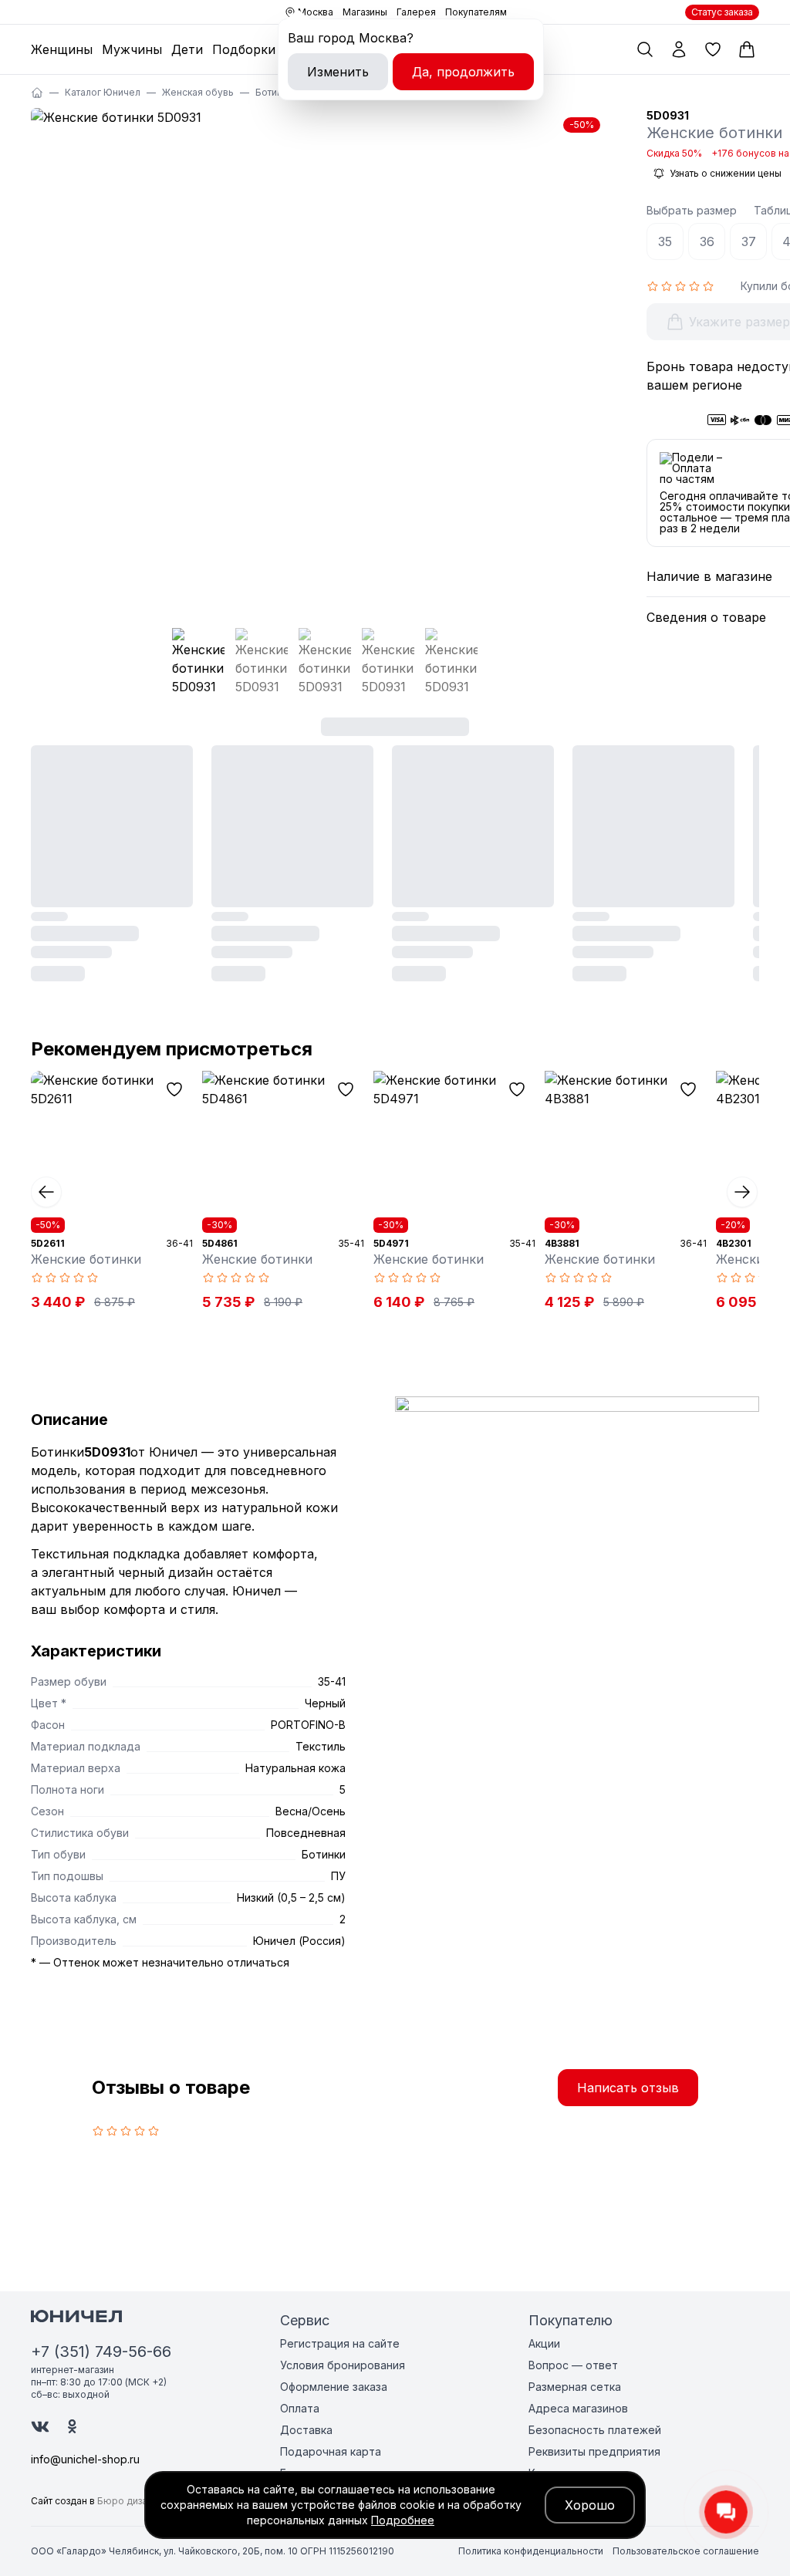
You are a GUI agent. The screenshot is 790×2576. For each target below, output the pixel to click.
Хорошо (590, 2505)
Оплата (300, 2408)
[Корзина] (747, 49)
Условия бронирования (343, 2365)
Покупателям (476, 12)
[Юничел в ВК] (40, 2427)
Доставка (306, 2430)
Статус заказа (722, 12)
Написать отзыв (628, 2088)
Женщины (62, 49)
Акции (544, 2343)
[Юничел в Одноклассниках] (72, 2426)
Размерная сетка (575, 2387)
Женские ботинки (86, 1259)
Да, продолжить (463, 72)
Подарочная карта (331, 2451)
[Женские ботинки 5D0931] (320, 359)
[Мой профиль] (679, 49)
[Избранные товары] (713, 49)
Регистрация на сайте (340, 2343)
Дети (187, 49)
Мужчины (132, 49)
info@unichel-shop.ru (85, 2459)
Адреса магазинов (578, 2408)
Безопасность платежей (595, 2430)
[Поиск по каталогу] (645, 49)
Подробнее (403, 2520)
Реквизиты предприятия (594, 2451)
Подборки (244, 49)
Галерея (416, 12)
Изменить (338, 72)
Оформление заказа (334, 2387)
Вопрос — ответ (573, 2365)
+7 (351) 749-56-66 (101, 2351)
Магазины (365, 12)
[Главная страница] (37, 93)
